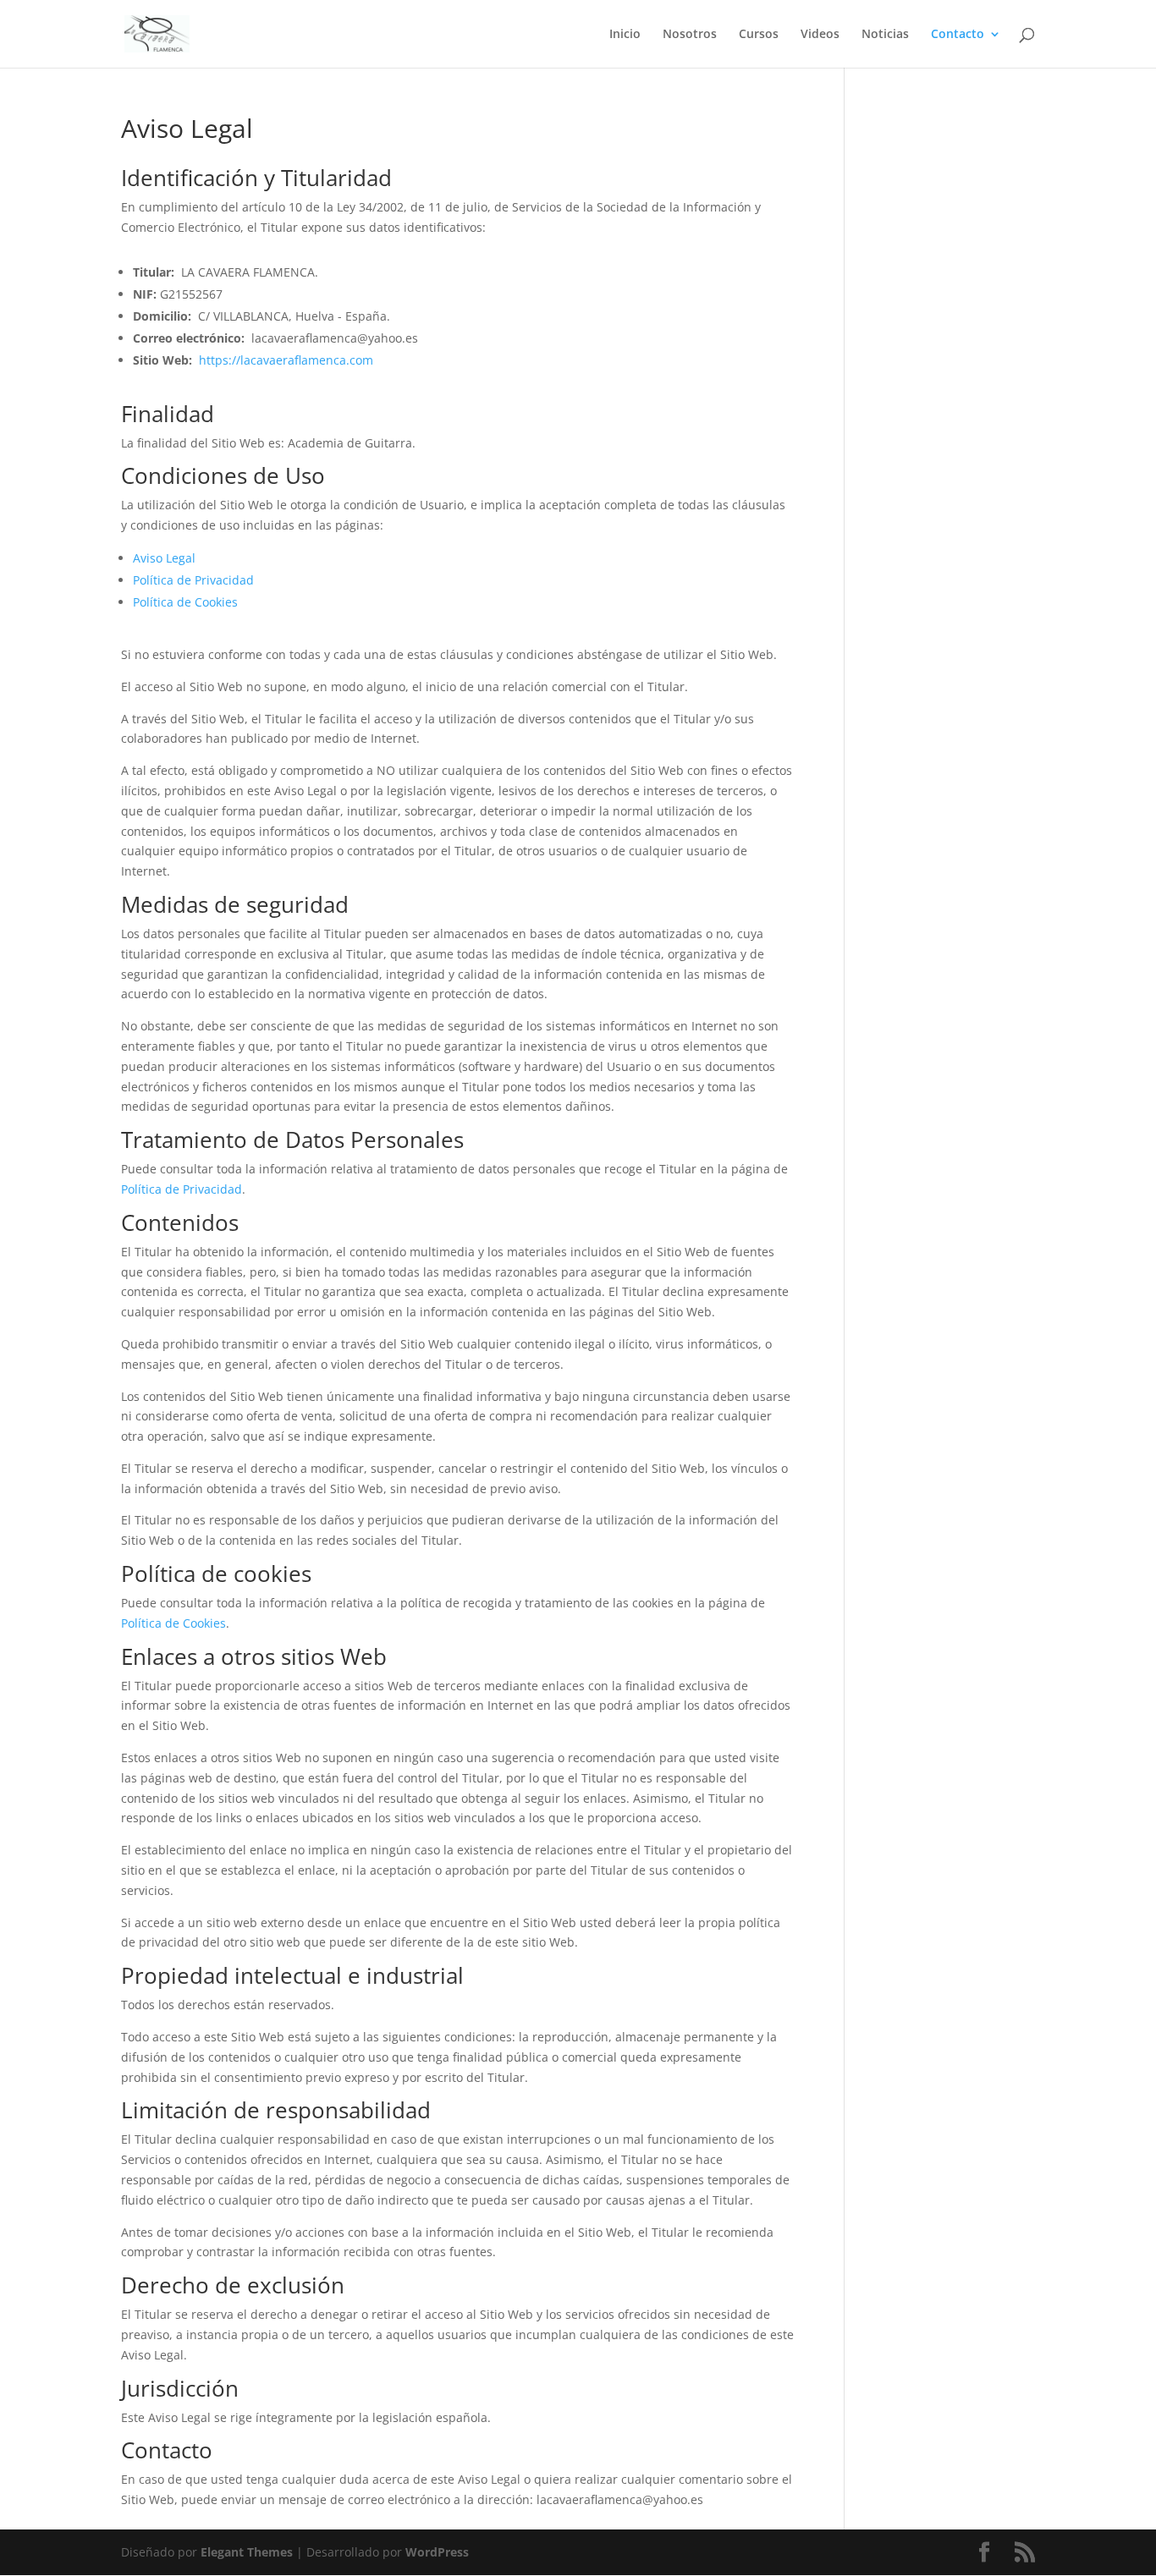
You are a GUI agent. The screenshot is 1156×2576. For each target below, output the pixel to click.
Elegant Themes (247, 2552)
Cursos (759, 35)
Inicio (625, 35)
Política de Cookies (185, 602)
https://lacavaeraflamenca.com (286, 360)
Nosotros (690, 35)
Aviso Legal (164, 558)
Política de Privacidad (193, 580)
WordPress (437, 2552)
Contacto (958, 35)
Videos (820, 35)
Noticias (885, 35)
